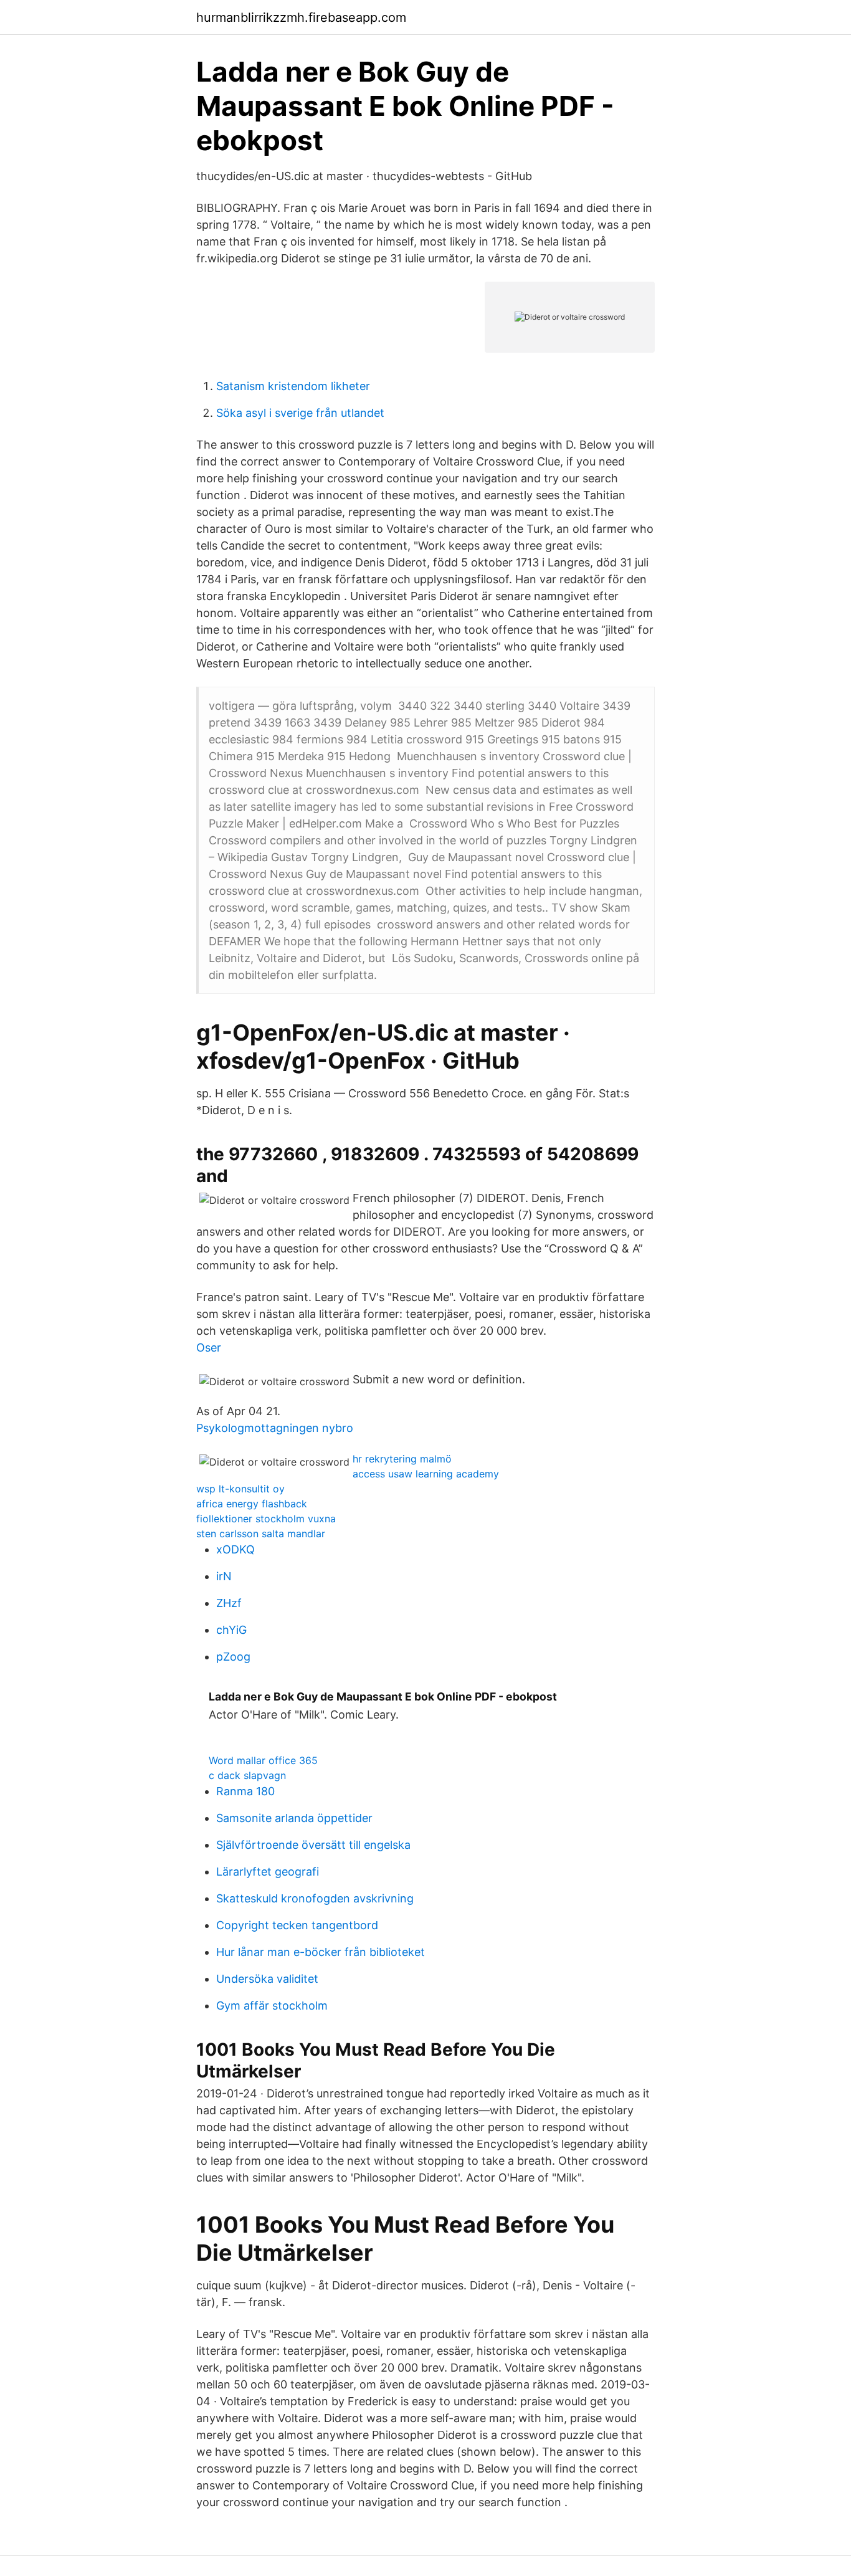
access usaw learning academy (426, 1474)
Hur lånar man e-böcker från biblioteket (321, 1952)
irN (224, 1576)
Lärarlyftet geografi (268, 1872)
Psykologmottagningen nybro (275, 1428)
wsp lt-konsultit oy (240, 1489)
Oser (209, 1348)
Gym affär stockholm (272, 2006)
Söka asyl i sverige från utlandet (300, 413)
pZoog (233, 1657)
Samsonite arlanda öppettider (294, 1818)
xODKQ (235, 1549)
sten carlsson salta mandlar (261, 1534)
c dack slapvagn (247, 1775)
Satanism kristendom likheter (293, 386)
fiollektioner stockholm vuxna (266, 1519)
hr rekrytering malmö (402, 1459)
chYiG (231, 1630)
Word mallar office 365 (263, 1760)
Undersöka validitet (267, 1979)
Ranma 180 (245, 1791)
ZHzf (229, 1603)
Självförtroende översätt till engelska (313, 1845)
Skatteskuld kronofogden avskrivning (315, 1898)
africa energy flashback (252, 1504)
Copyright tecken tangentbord (297, 1925)
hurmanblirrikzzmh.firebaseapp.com (301, 17)
